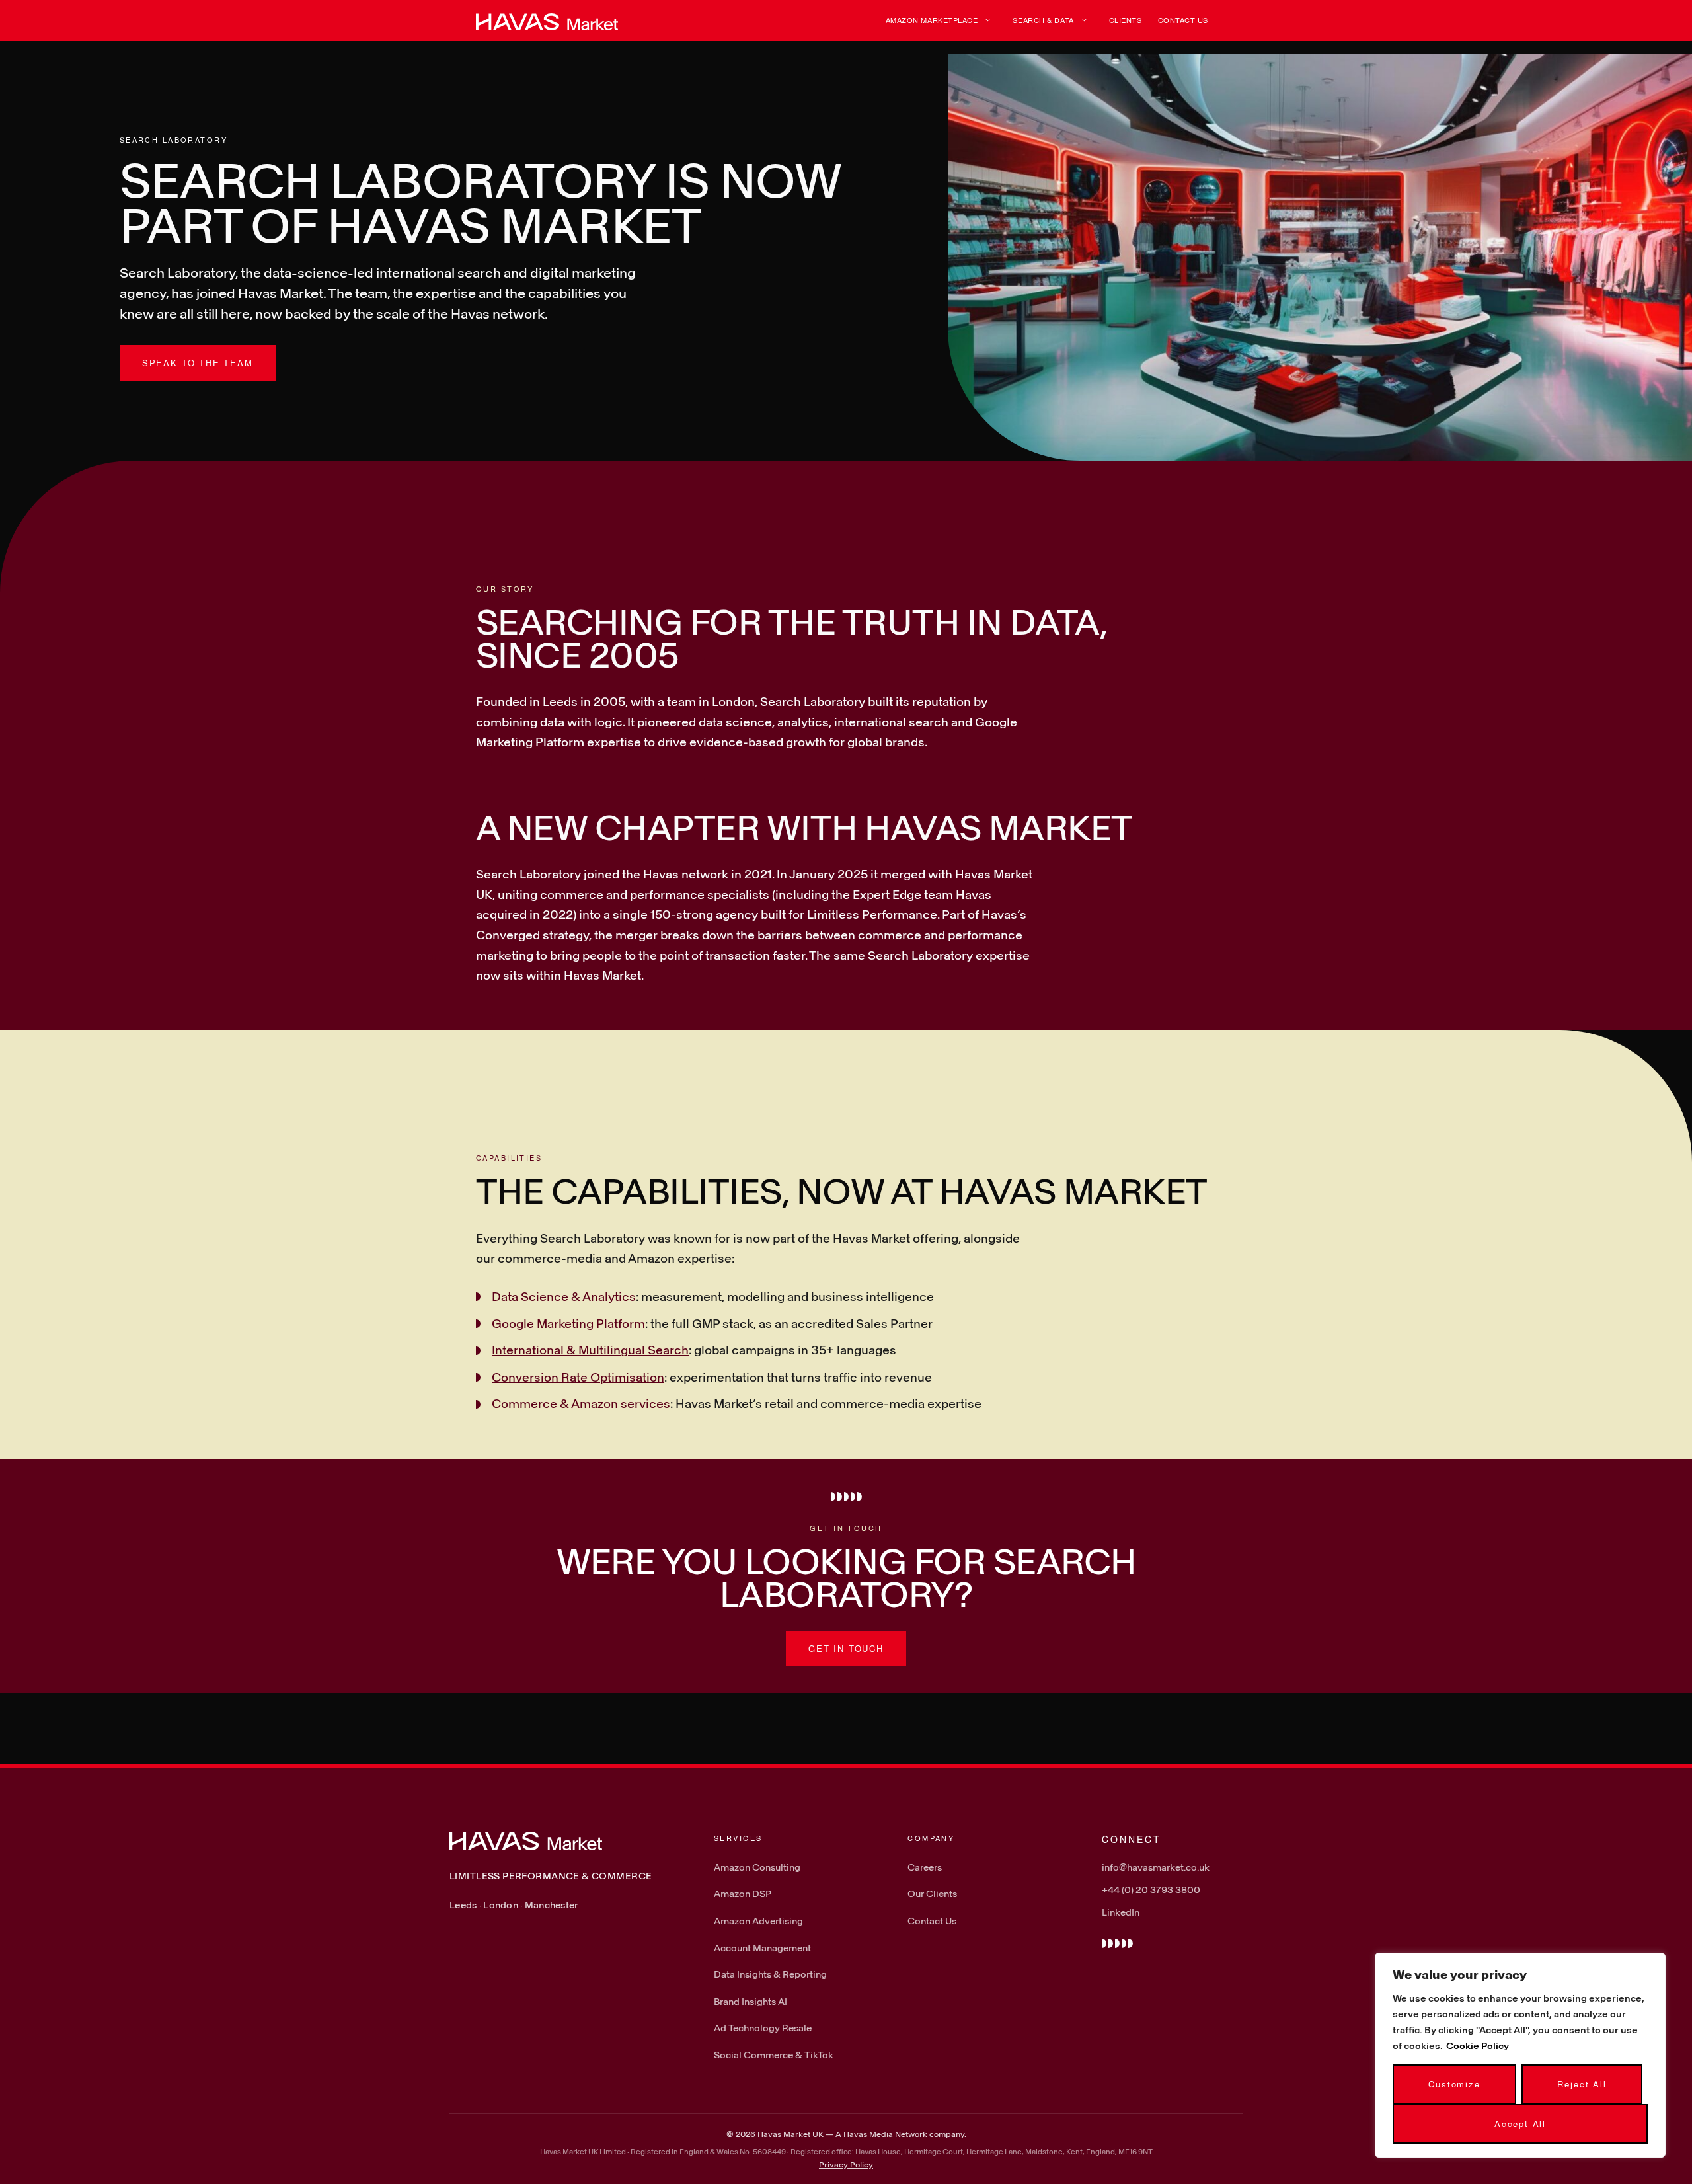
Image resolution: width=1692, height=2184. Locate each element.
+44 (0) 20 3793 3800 (1151, 1890)
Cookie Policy (1478, 2046)
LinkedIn (1121, 1912)
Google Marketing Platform (568, 1323)
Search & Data (1043, 20)
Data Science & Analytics (564, 1296)
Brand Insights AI (750, 2001)
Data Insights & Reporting (770, 1974)
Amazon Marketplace (932, 20)
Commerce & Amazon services (581, 1403)
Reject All (1582, 2084)
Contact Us (1183, 20)
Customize (1454, 2084)
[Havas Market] (547, 20)
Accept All (1520, 2124)
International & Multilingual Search (590, 1350)
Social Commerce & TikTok (774, 2055)
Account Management (762, 1948)
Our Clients (932, 1893)
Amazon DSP (743, 1893)
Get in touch (846, 1648)
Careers (925, 1867)
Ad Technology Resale (763, 2028)
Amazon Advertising (758, 1921)
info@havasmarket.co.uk (1156, 1867)
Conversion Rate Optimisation (578, 1377)
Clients (1126, 20)
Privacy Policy (846, 2164)
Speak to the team (198, 363)
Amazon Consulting (757, 1867)
